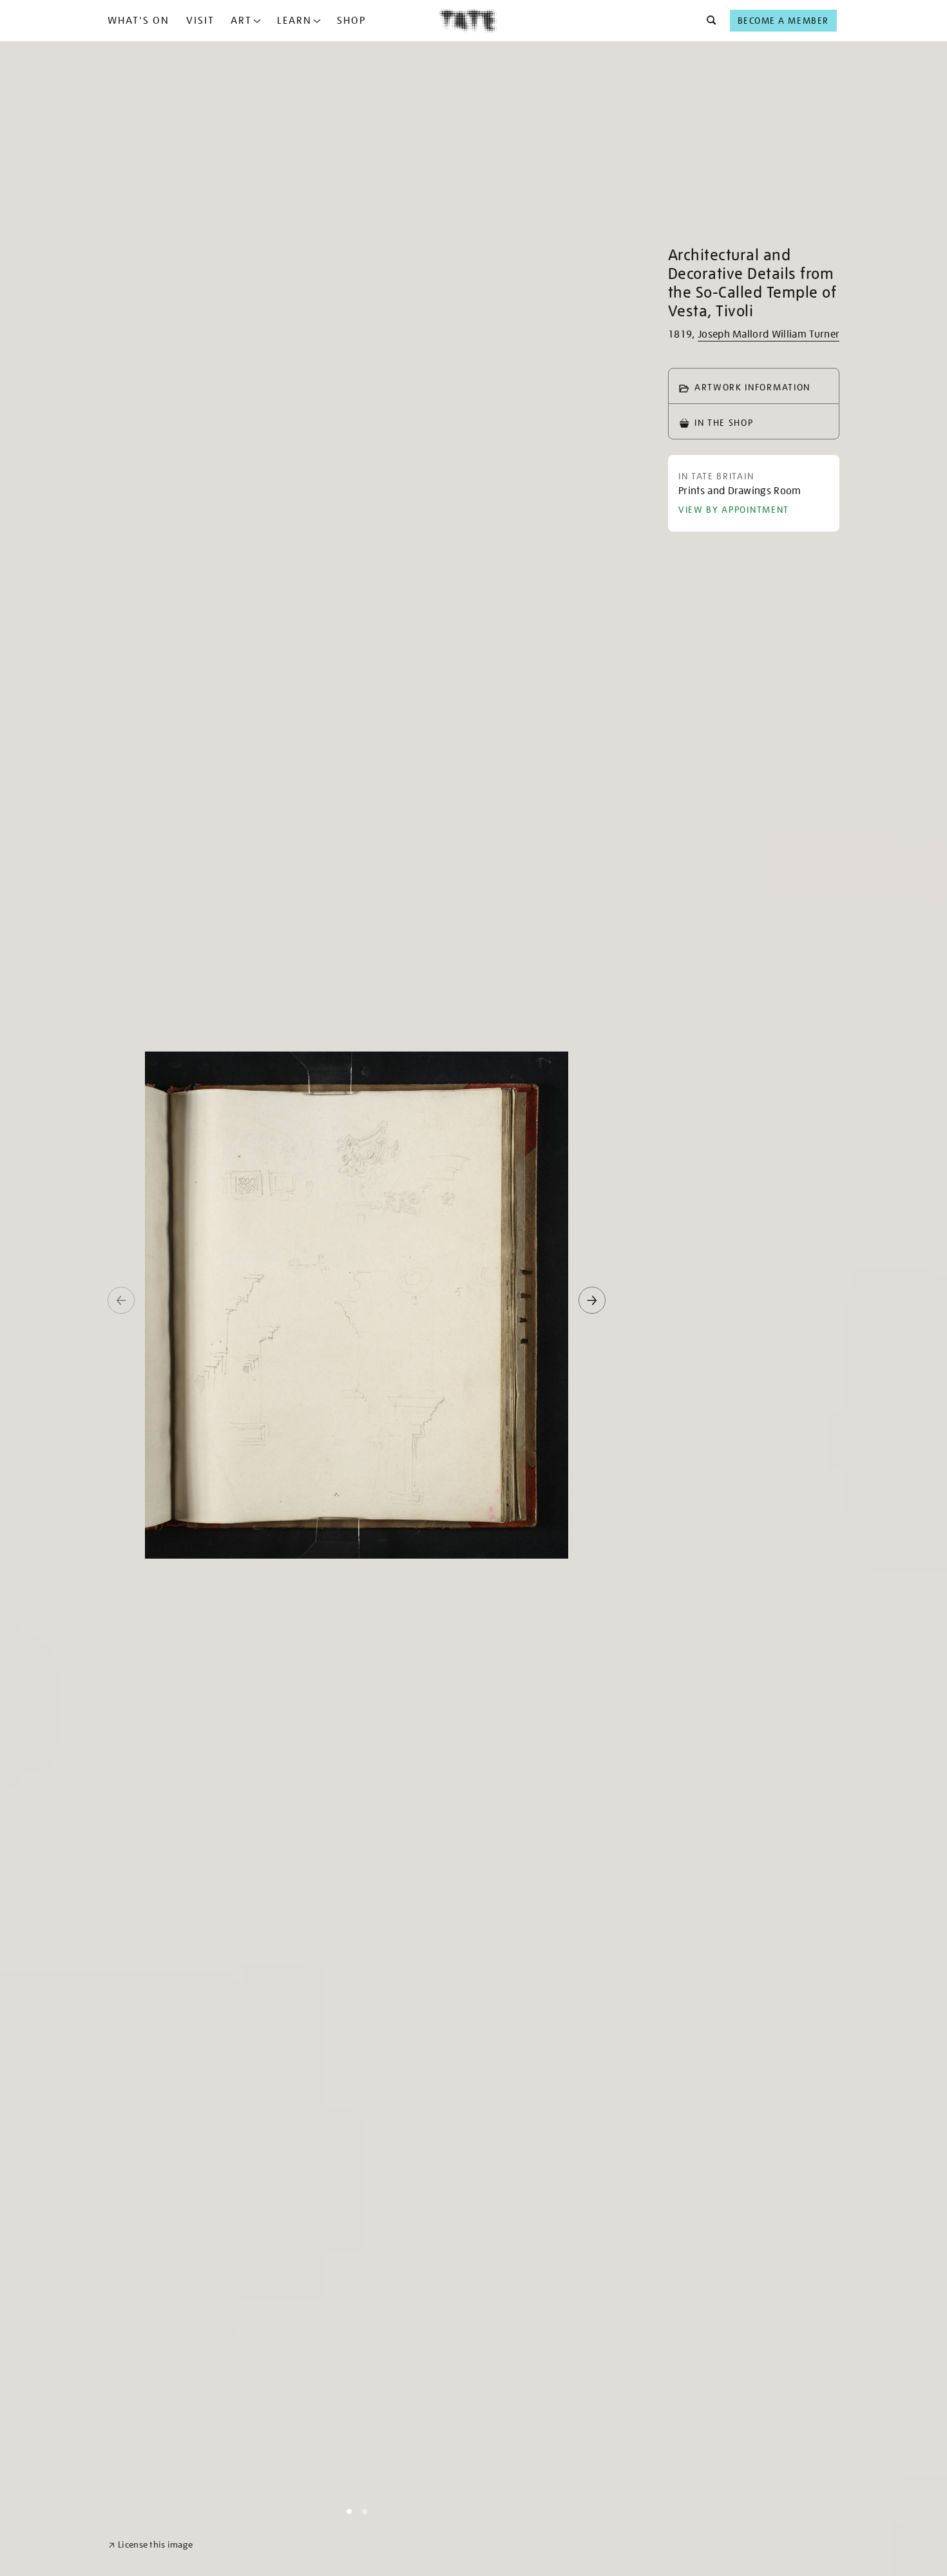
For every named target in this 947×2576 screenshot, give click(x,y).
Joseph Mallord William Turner (769, 334)
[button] (708, 21)
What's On (139, 21)
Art (241, 21)
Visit (200, 21)
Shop (351, 21)
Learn (294, 21)
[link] (150, 2545)
